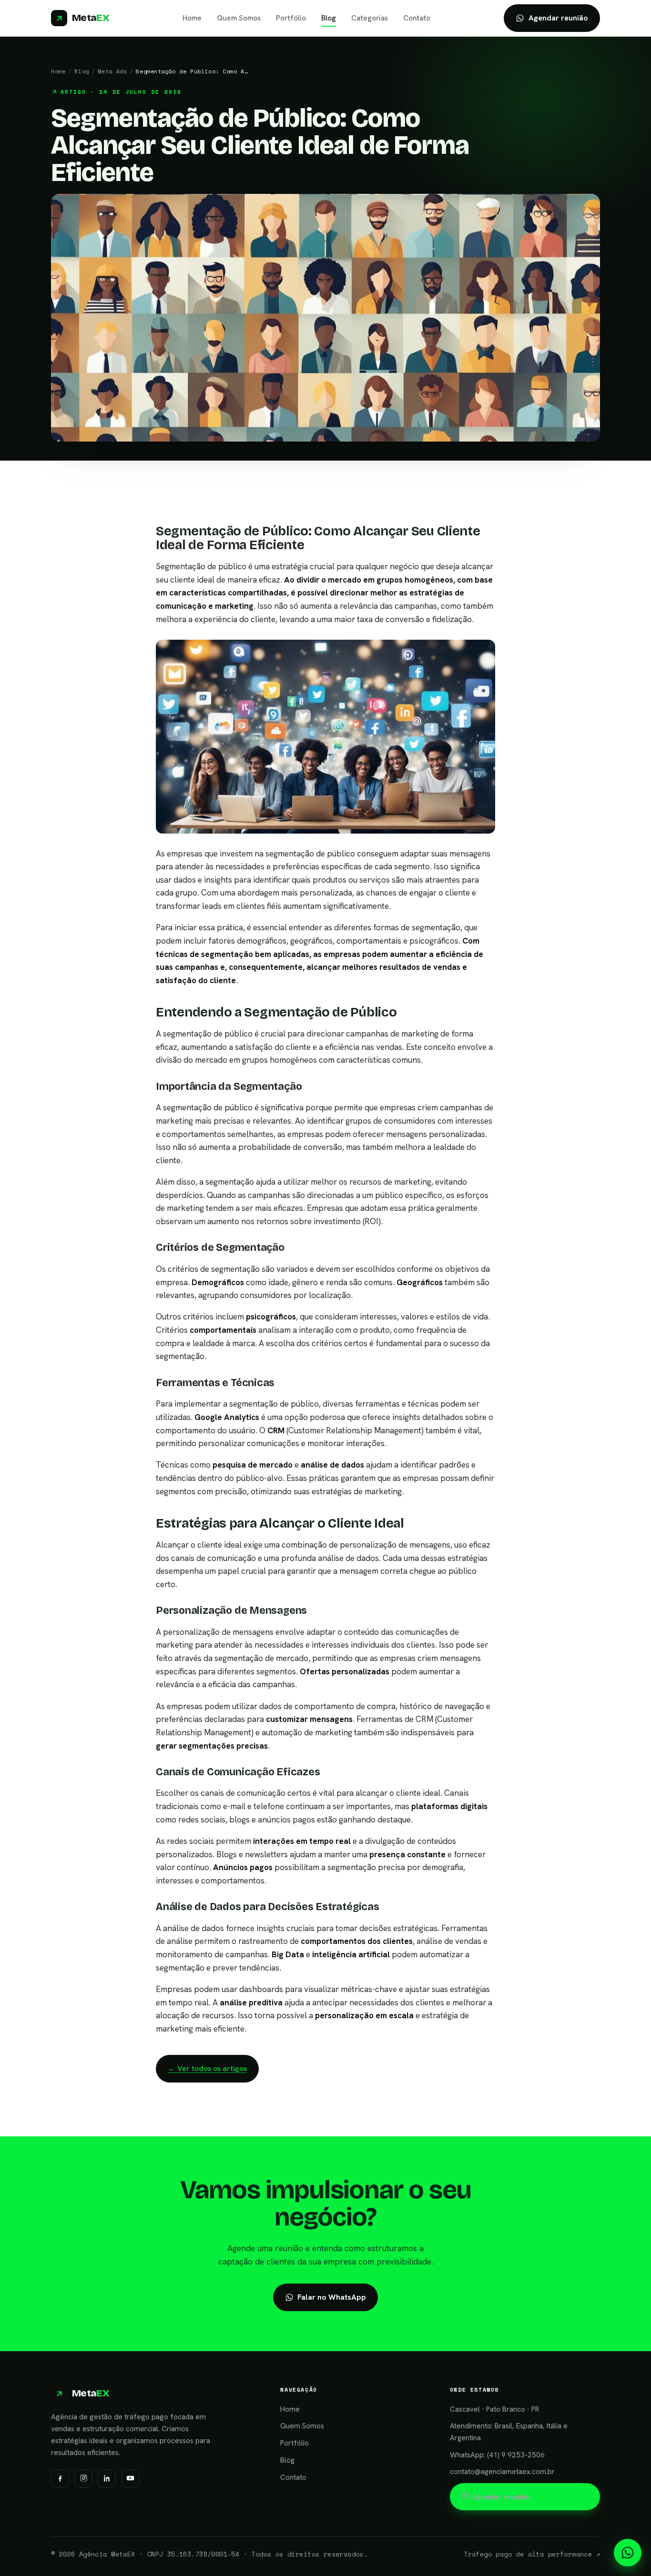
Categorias (370, 18)
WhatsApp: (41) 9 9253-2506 (497, 2455)
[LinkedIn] (107, 2478)
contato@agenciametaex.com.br (502, 2472)
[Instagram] (83, 2478)
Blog (329, 18)
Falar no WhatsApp (332, 2297)
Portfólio (291, 18)
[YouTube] (131, 2478)
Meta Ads (113, 71)
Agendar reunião (558, 18)
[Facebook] (60, 2478)
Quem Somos (239, 18)
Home (192, 18)
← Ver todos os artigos (207, 2068)
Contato (417, 18)
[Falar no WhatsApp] (628, 2553)
